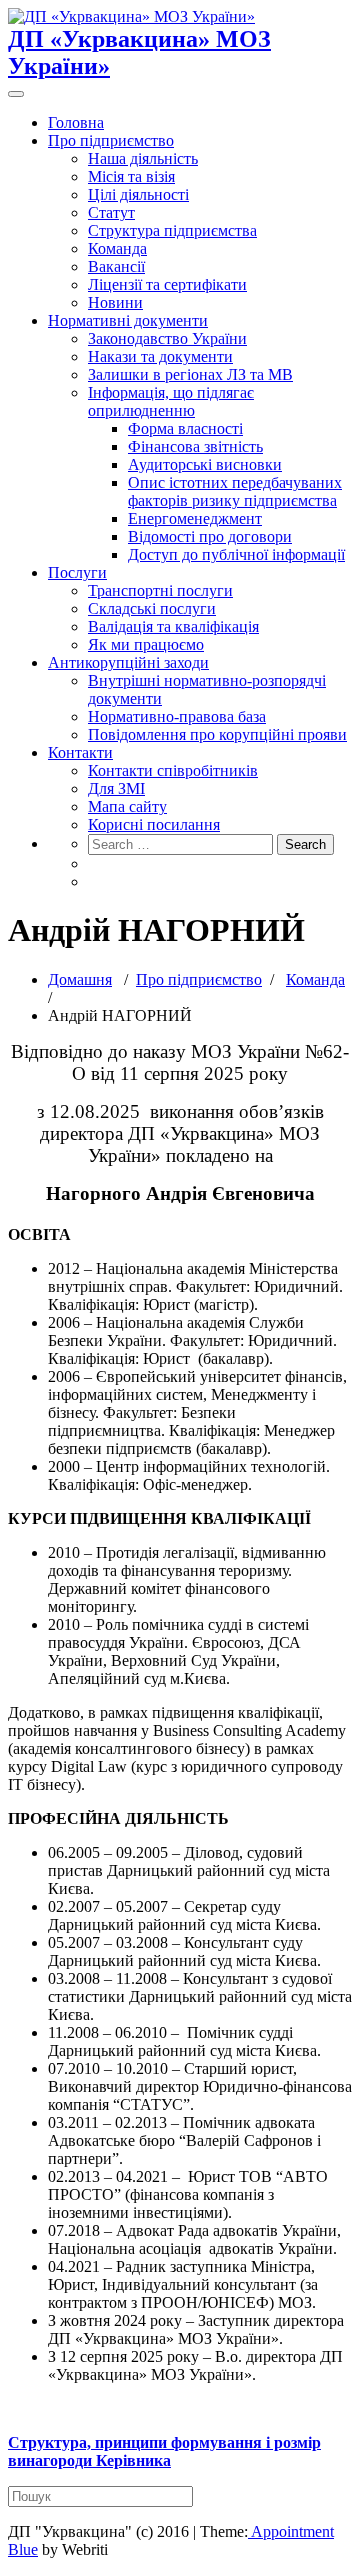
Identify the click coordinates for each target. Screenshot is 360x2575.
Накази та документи (160, 356)
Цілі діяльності (138, 194)
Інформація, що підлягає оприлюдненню (171, 401)
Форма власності (185, 428)
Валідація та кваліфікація (173, 626)
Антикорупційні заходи (128, 662)
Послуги (77, 572)
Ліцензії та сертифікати (167, 284)
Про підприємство (111, 140)
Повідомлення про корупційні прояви (217, 734)
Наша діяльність (143, 158)
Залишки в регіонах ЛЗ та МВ (190, 374)
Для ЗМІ (116, 788)
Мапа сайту (127, 806)
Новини (115, 302)
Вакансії (116, 266)
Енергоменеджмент (195, 518)
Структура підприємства (172, 230)
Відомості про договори (210, 536)
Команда (117, 248)
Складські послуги (152, 608)
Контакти (80, 752)
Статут (111, 212)
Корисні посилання (154, 824)
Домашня (80, 979)
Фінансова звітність (195, 446)
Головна (76, 122)
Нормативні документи (128, 320)
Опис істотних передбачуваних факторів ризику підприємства (235, 491)
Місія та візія (131, 176)
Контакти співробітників (173, 770)
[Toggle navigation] (16, 94)
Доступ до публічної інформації (236, 554)
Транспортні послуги (160, 590)
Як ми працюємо (146, 644)
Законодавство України (167, 338)
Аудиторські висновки (205, 464)
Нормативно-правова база (177, 716)
